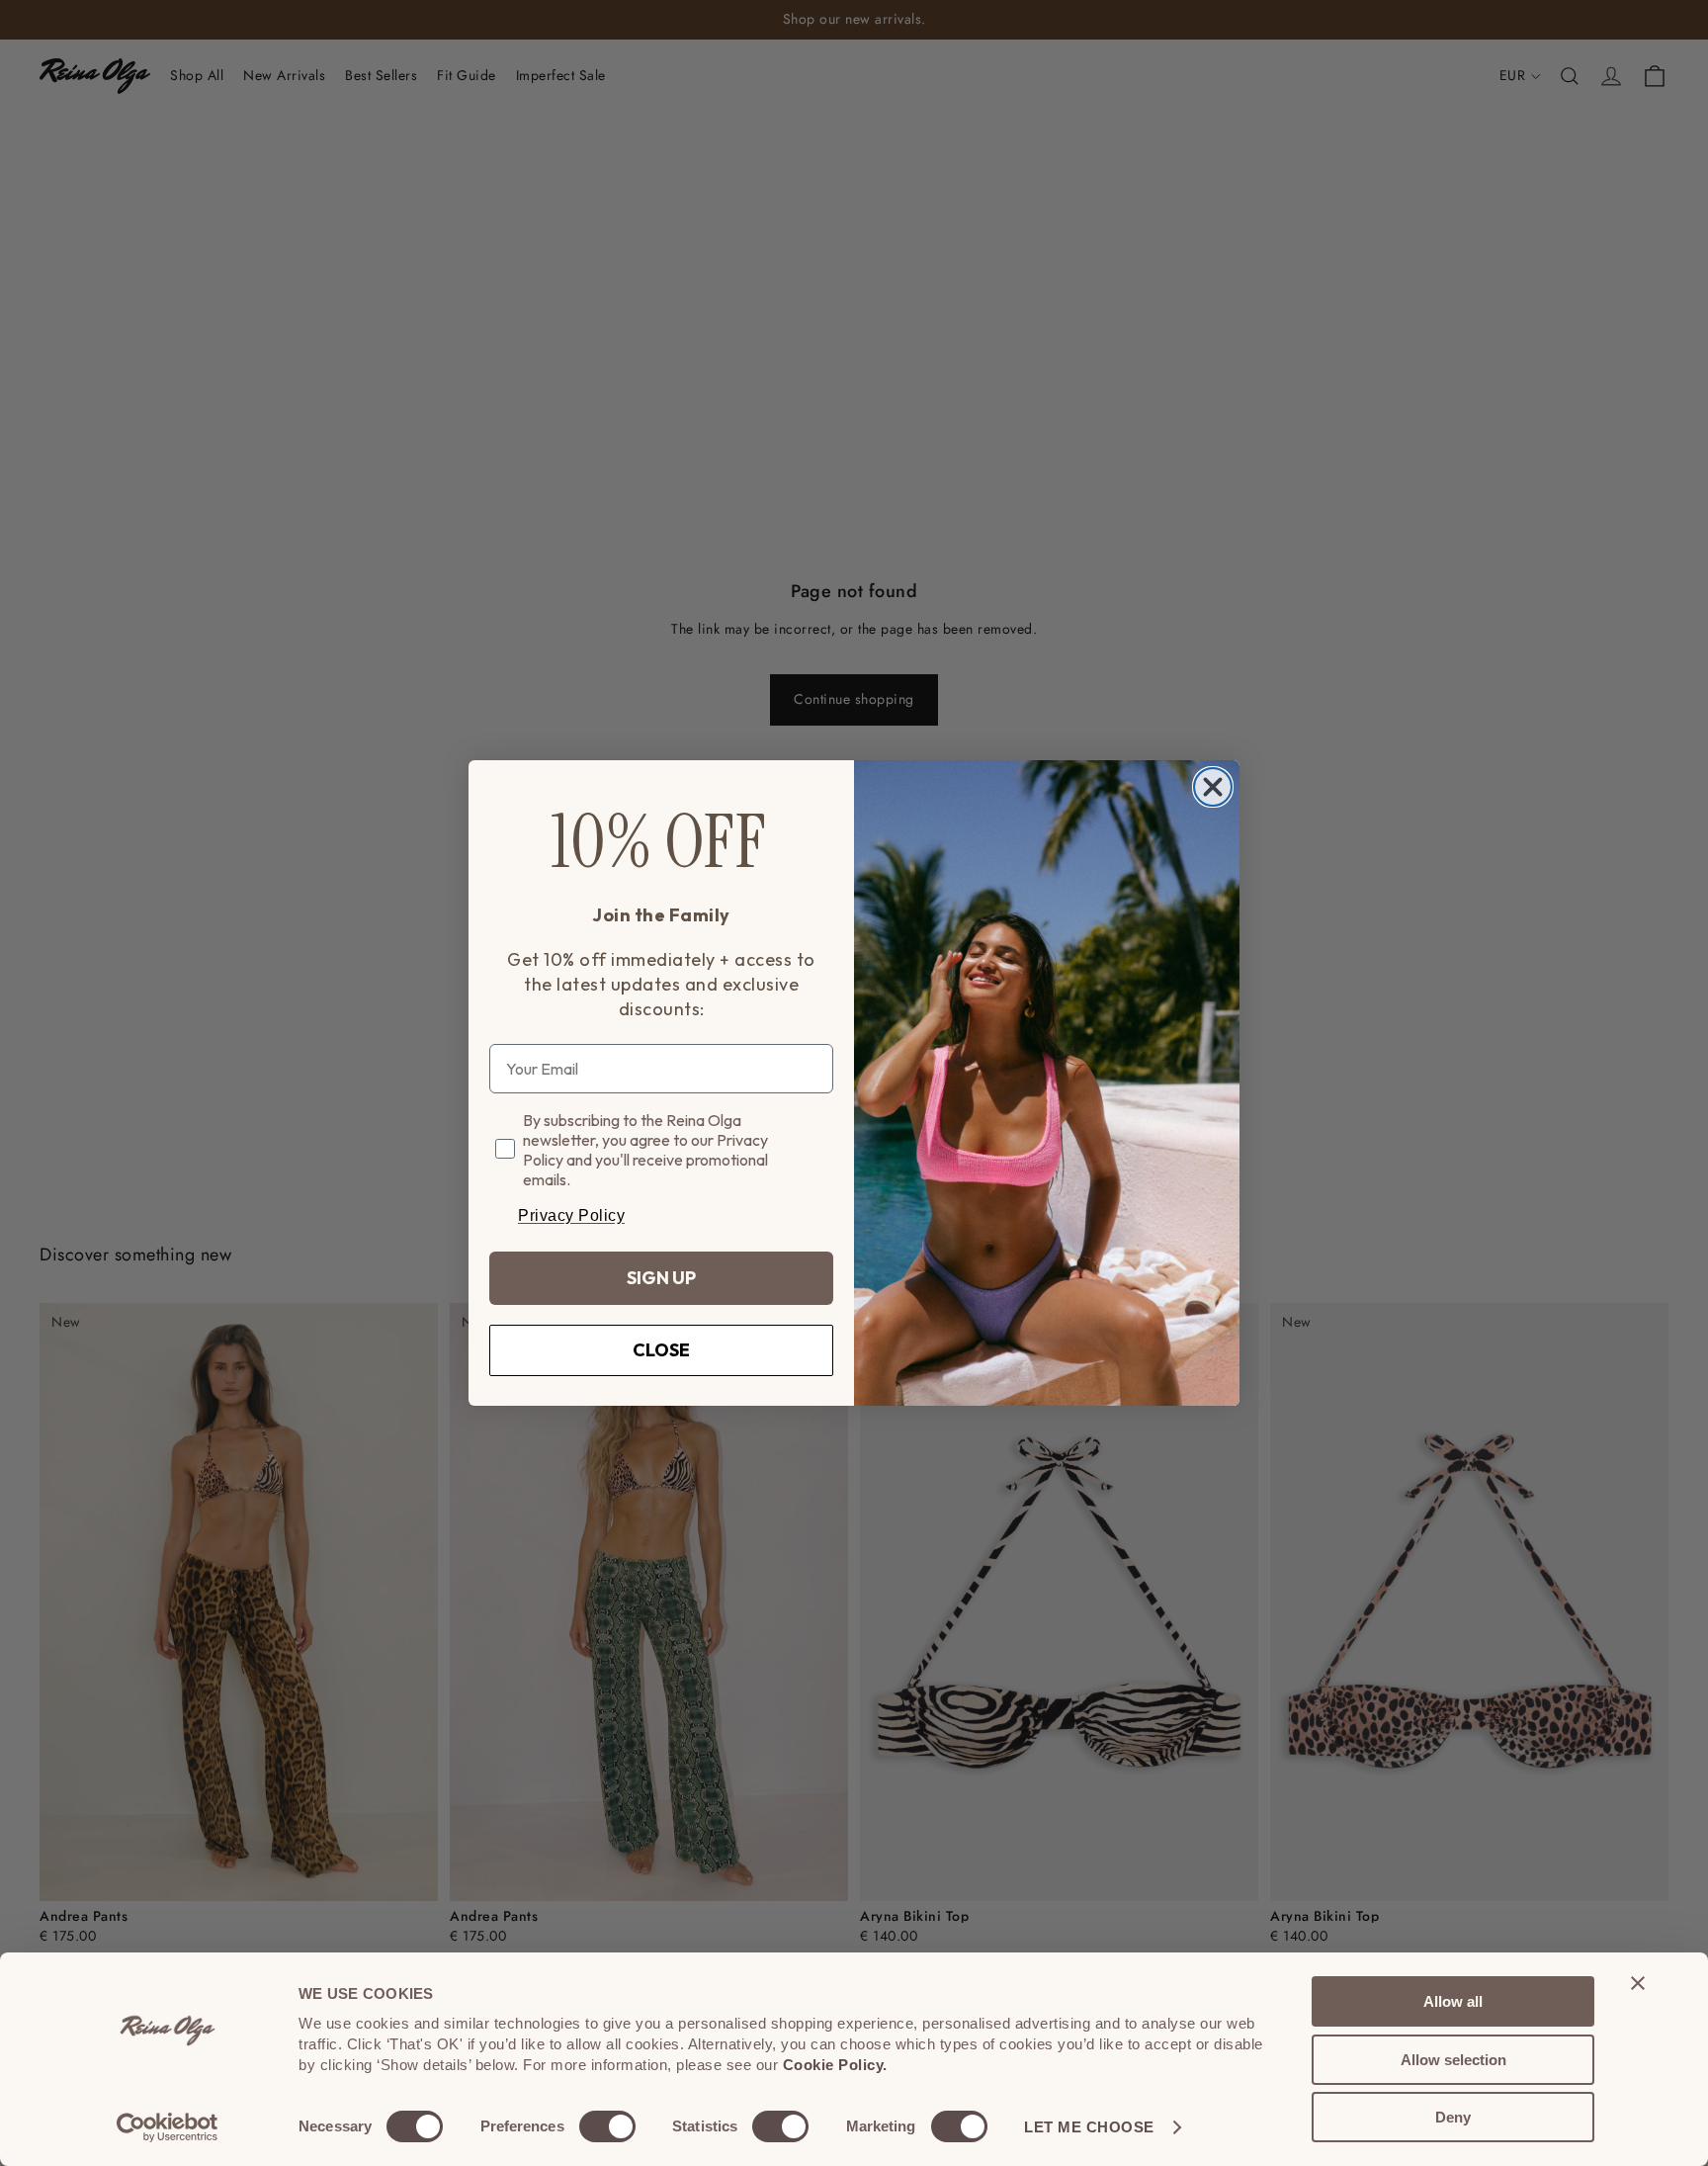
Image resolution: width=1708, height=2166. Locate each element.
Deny (1453, 2117)
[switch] (607, 2126)
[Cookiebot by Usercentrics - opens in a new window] (168, 2127)
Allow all (1453, 2001)
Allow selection (1453, 2060)
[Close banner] (1638, 1983)
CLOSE (661, 1350)
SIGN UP (661, 1278)
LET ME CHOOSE (1089, 2127)
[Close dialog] (1213, 787)
